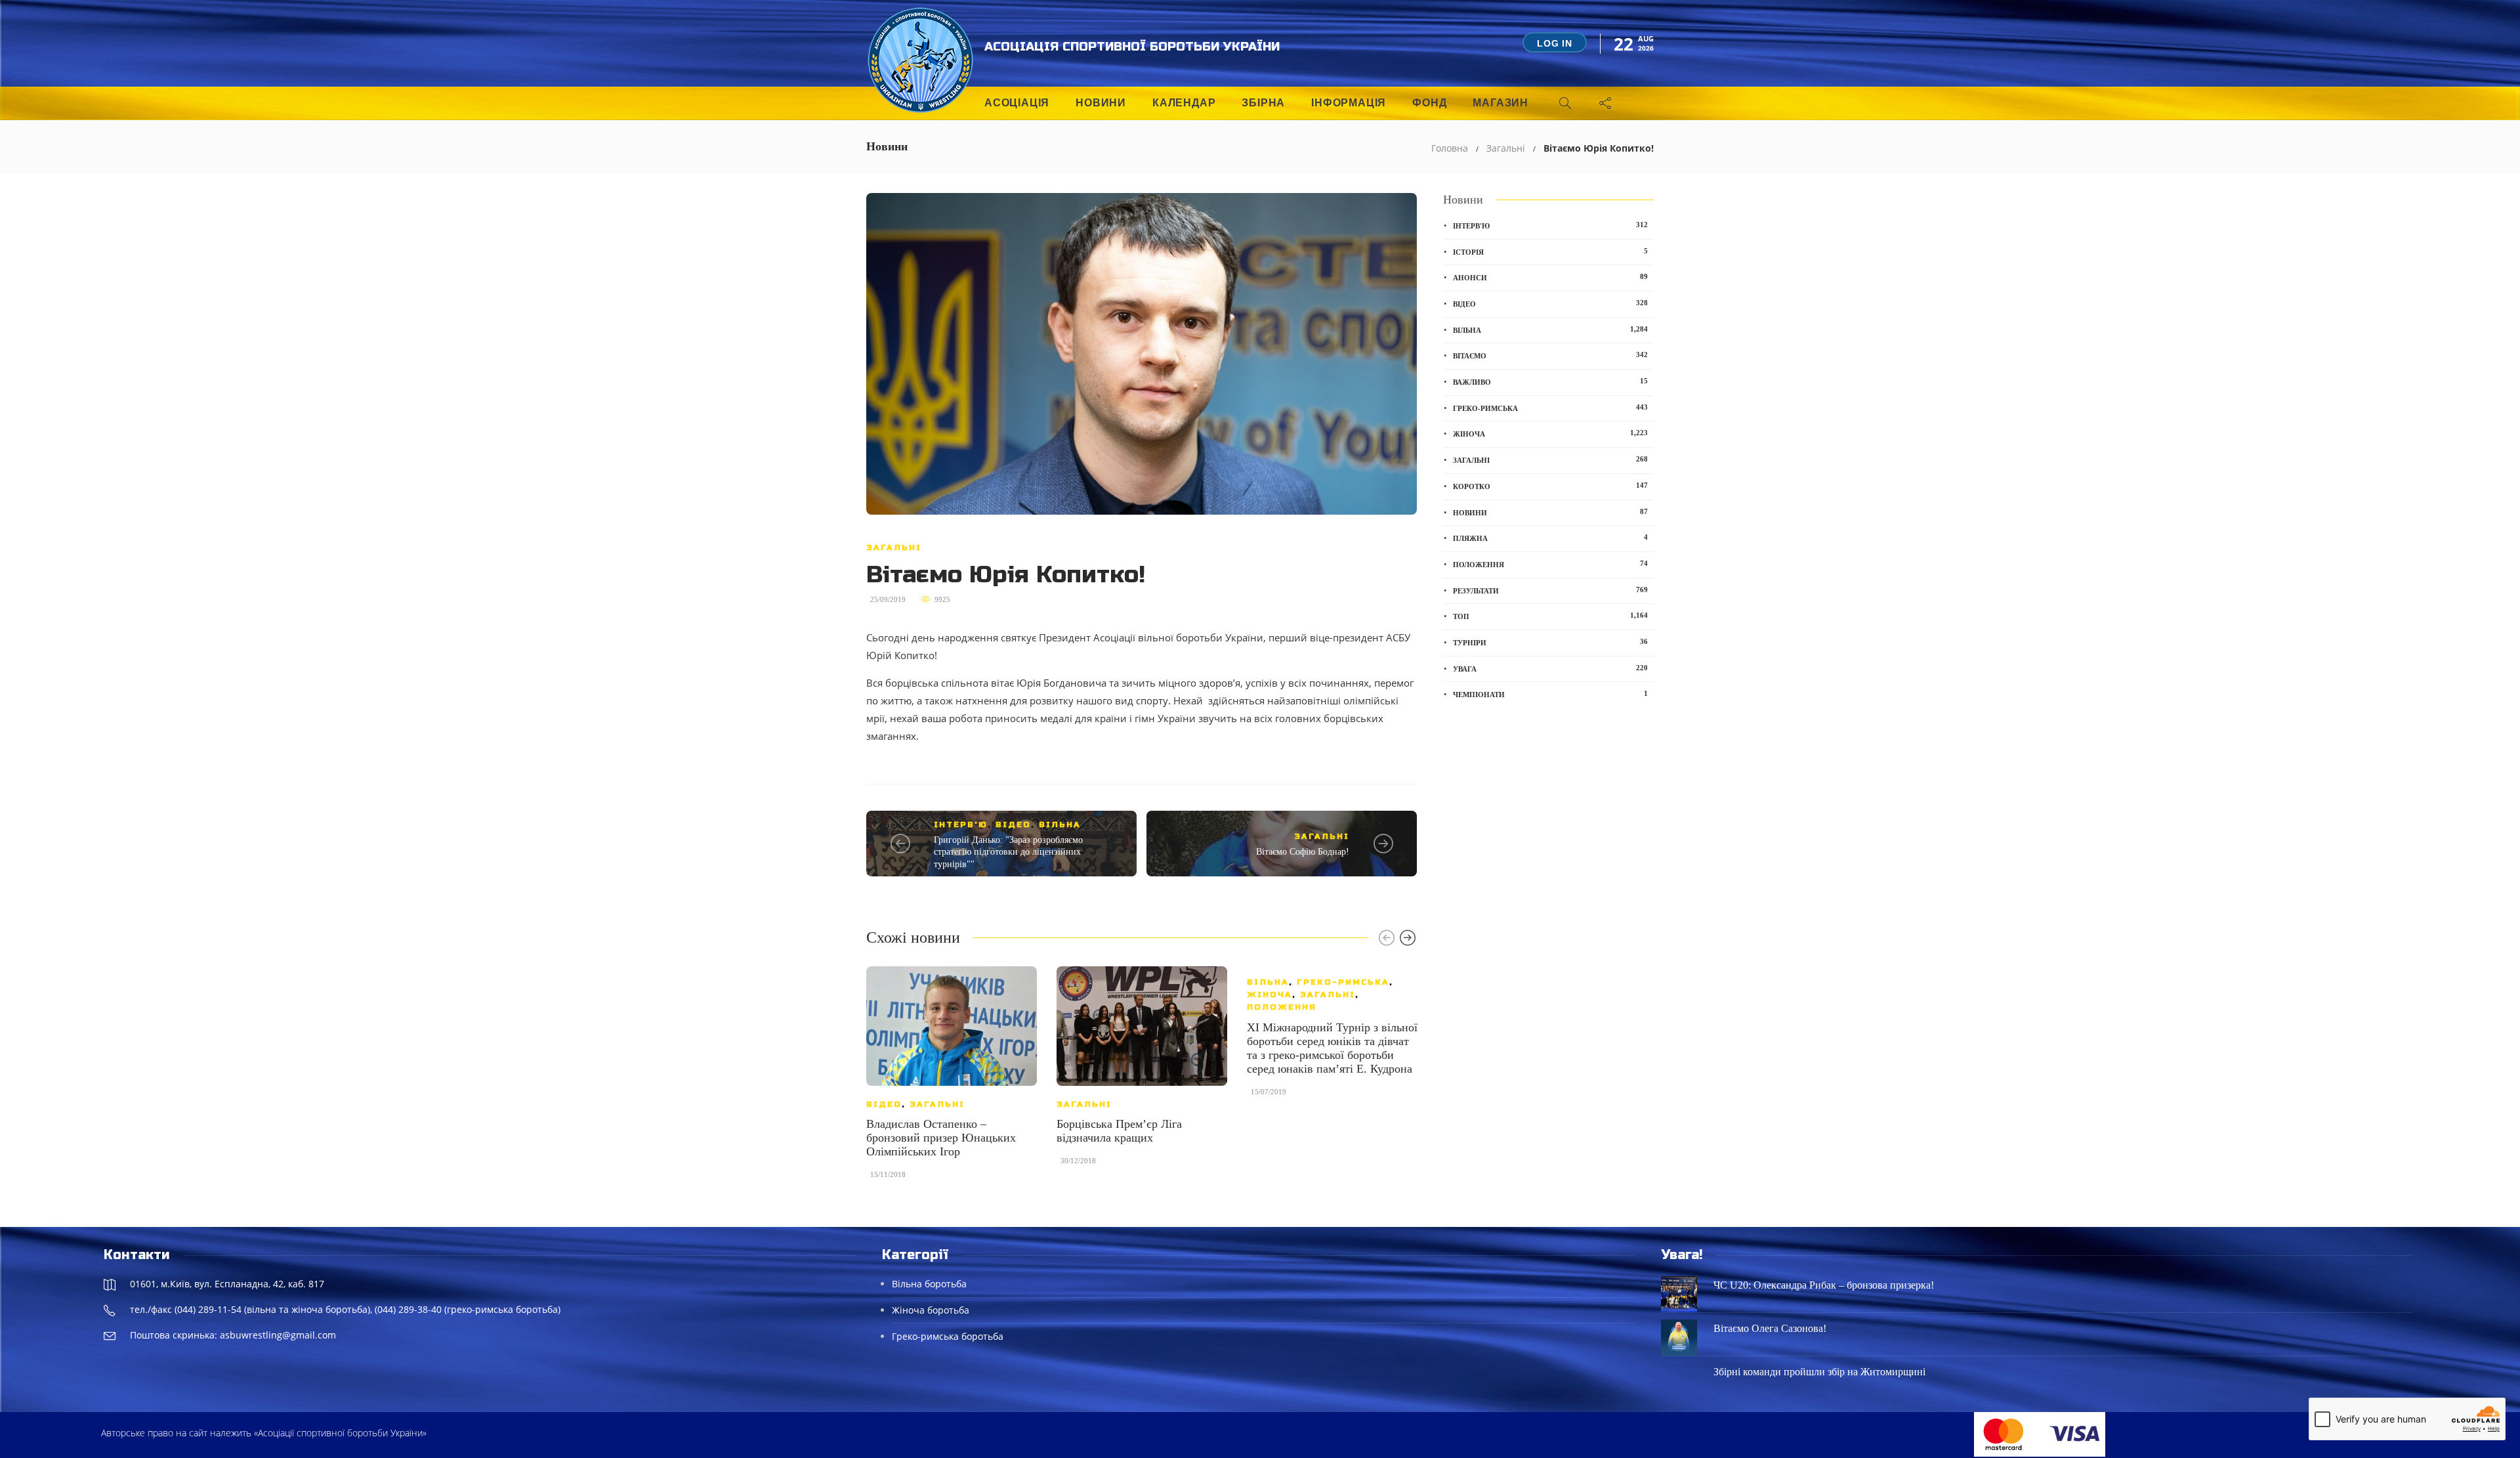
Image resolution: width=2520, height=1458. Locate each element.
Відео (1013, 825)
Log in (1555, 43)
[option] (952, 1079)
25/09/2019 (888, 599)
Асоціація (1017, 103)
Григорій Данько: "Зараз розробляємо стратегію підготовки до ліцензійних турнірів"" (1008, 852)
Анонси (1550, 277)
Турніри (1550, 642)
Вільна (1060, 825)
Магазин (1501, 103)
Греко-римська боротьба (948, 1336)
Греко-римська (1343, 982)
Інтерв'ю (961, 825)
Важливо (1550, 381)
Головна (1450, 148)
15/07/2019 (1269, 1092)
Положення (1282, 1007)
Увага (1550, 668)
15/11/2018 (888, 1174)
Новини (1101, 103)
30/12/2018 (1078, 1161)
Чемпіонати (1550, 694)
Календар (1184, 103)
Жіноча (1270, 995)
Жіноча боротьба (931, 1310)
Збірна (1263, 103)
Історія (1550, 251)
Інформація (1349, 103)
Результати (1550, 590)
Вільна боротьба (929, 1284)
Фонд (1429, 103)
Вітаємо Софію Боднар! (1303, 852)
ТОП (1550, 616)
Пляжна (1550, 538)
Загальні (1506, 148)
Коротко (1550, 486)
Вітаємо (1550, 355)
